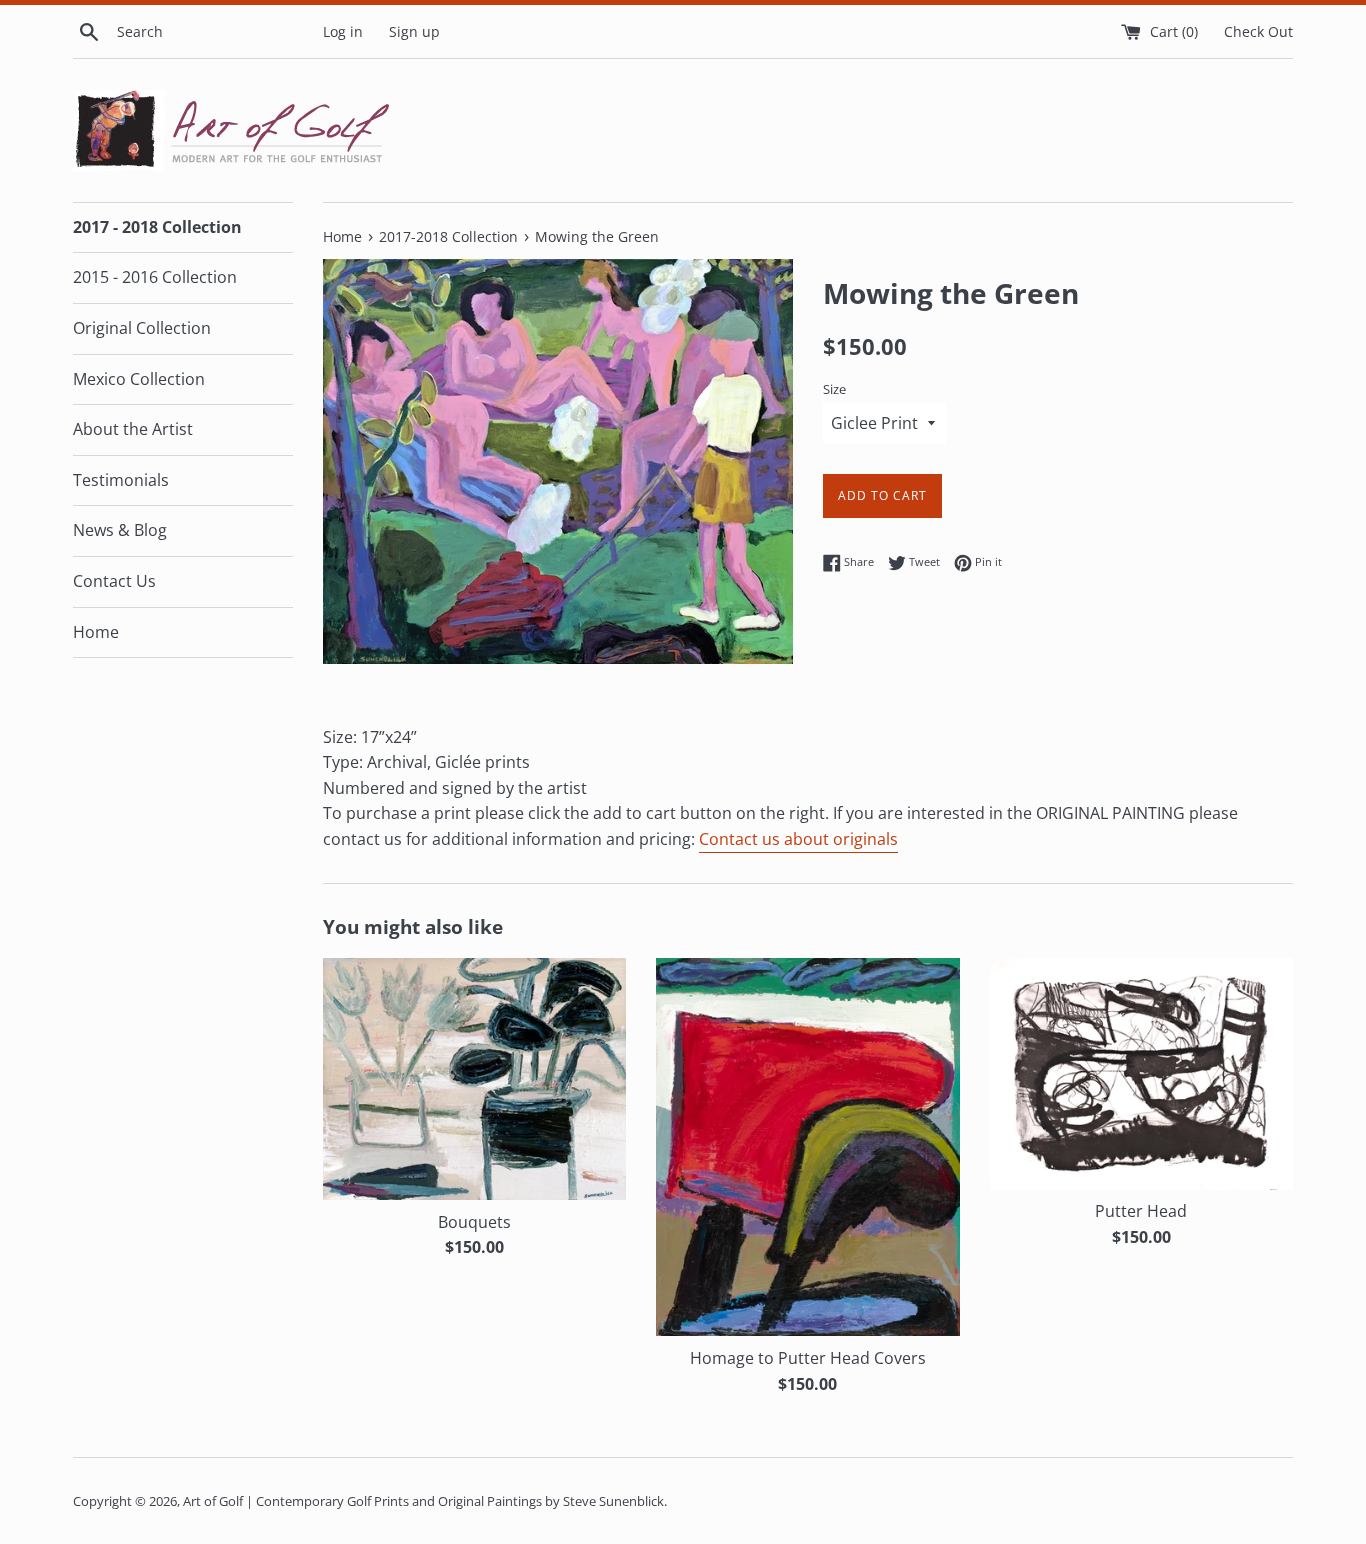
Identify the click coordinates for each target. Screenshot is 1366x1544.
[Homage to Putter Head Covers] (807, 1147)
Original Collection (142, 328)
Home (96, 632)
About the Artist (133, 429)
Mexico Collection (139, 379)
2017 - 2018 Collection (157, 227)
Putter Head (1141, 1211)
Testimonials (121, 480)
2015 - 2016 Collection (155, 277)
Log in (343, 31)
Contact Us (114, 581)
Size (834, 389)
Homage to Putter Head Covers (808, 1358)
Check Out (1258, 31)
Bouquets (474, 1222)
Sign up (414, 31)
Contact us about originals (798, 839)
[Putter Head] (1141, 1073)
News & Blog (120, 530)
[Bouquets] (474, 1079)
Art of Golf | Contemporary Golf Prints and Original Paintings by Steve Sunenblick (423, 1501)
